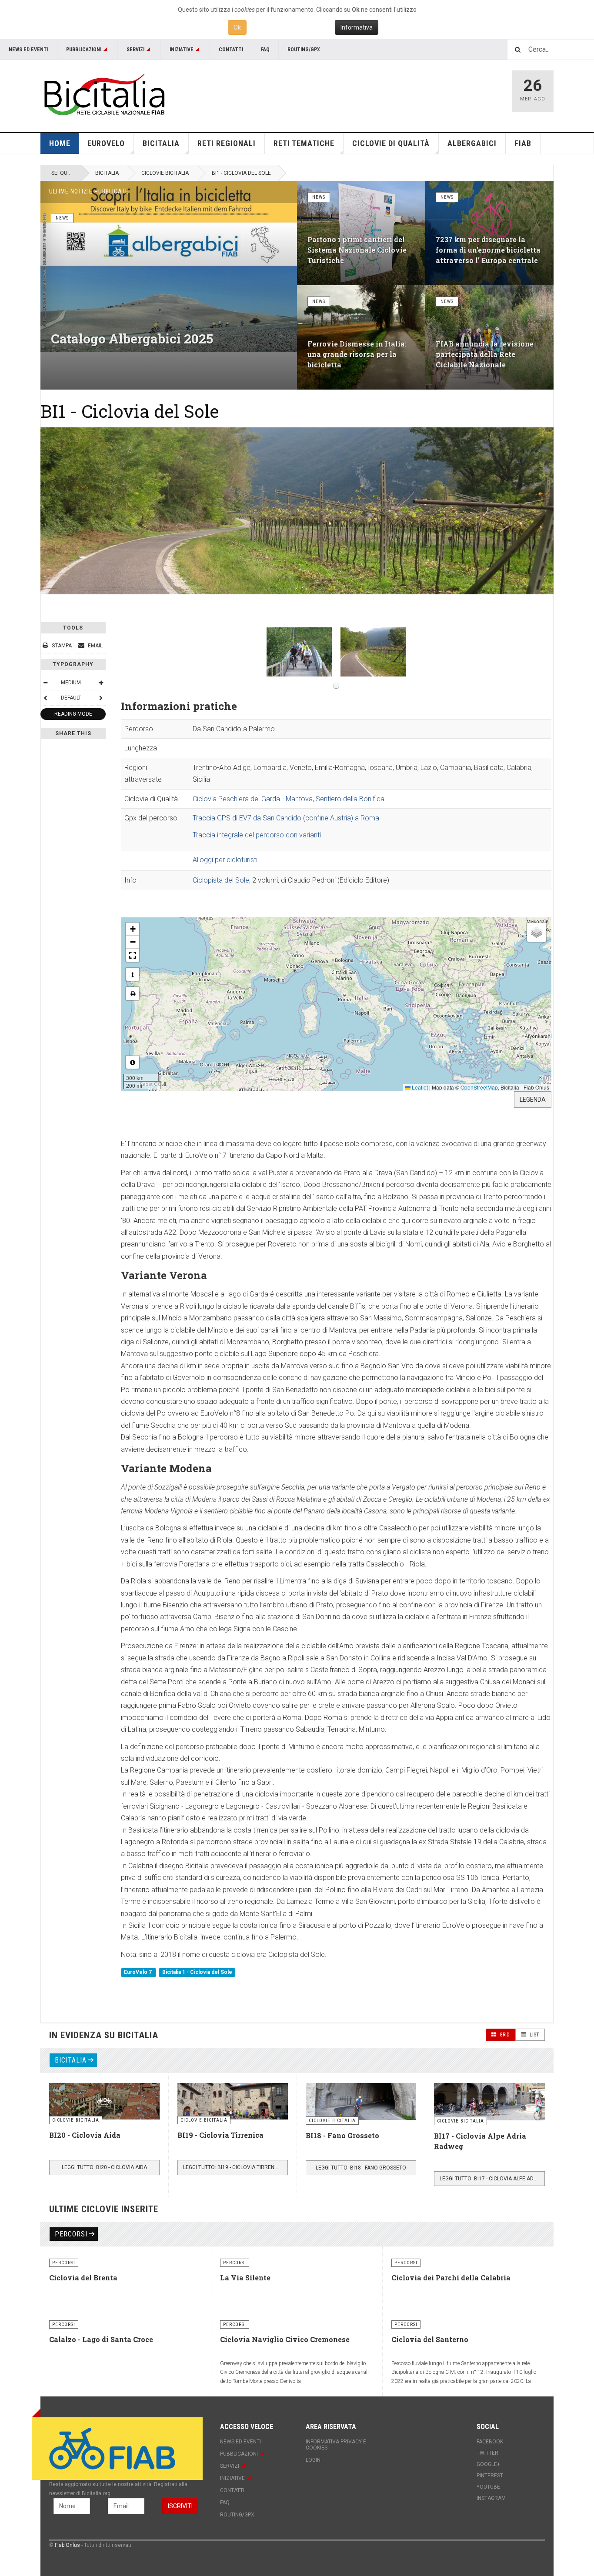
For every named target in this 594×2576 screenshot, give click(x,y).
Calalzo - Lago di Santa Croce (101, 2339)
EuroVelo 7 (138, 1972)
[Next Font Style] (101, 698)
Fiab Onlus (67, 2545)
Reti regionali (227, 143)
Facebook (490, 2442)
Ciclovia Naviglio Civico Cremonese (285, 2339)
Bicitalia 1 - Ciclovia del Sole (197, 1972)
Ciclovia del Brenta (83, 2278)
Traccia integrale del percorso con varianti (257, 835)
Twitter (487, 2453)
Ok (237, 27)
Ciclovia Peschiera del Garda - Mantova (253, 799)
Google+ (488, 2464)
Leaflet (419, 1087)
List (534, 2035)
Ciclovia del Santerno (430, 2339)
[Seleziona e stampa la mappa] (133, 993)
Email (95, 646)
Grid (504, 2035)
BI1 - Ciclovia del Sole (130, 411)
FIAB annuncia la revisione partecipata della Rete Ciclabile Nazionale (485, 354)
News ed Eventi (28, 50)
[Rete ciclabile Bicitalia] (103, 95)
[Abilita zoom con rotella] (133, 974)
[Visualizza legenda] (133, 1062)
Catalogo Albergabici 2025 (132, 338)
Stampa (62, 646)
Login (313, 2460)
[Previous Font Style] (45, 698)
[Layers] (537, 932)
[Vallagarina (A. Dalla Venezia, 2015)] (373, 652)
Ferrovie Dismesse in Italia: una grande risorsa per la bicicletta (357, 354)
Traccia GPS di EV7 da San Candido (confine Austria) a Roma (286, 818)
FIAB (523, 143)
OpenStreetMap (479, 1087)
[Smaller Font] (45, 683)
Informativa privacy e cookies (336, 2445)
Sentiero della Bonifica (350, 799)
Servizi (135, 50)
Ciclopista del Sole (221, 880)
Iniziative (182, 50)
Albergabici (472, 143)
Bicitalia (107, 173)
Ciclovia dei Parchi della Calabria (451, 2278)
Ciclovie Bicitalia (165, 173)
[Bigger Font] (101, 683)
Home (60, 143)
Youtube (488, 2487)
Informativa (357, 27)
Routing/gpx (304, 50)
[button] (133, 929)
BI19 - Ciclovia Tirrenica (220, 2135)
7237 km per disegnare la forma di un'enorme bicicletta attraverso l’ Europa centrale (488, 250)
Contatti (231, 50)
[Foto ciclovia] (299, 652)
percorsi (71, 2234)
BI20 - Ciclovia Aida (85, 2135)
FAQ (265, 50)
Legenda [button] (533, 1100)
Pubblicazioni (84, 50)
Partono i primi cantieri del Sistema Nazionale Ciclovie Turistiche (357, 250)
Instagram (491, 2498)
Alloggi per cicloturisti (225, 860)
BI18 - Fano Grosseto (342, 2135)
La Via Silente (245, 2278)
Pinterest (490, 2476)
